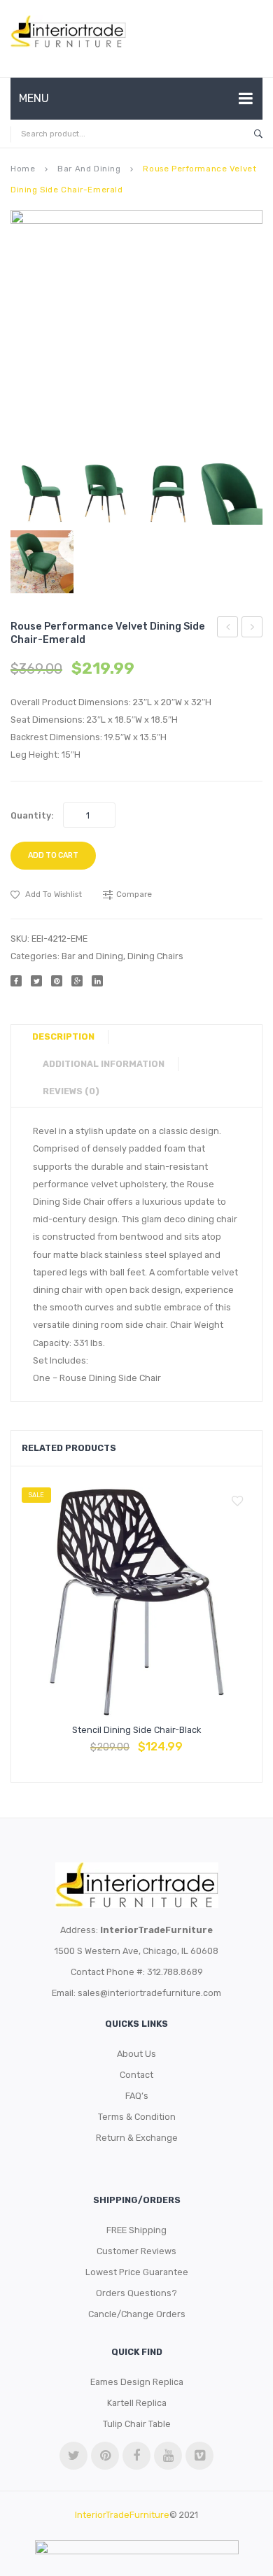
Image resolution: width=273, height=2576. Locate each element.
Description (63, 1036)
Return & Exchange (137, 2138)
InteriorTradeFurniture (122, 2515)
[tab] (69, 1037)
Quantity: (32, 815)
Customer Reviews (136, 2251)
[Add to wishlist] (237, 1501)
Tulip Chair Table (137, 2424)
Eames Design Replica (137, 2382)
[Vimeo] (199, 2456)
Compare (136, 1740)
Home (23, 169)
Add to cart (53, 855)
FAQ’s (137, 2096)
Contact (136, 2075)
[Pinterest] (57, 981)
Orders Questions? (136, 2293)
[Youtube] (168, 2456)
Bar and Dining (89, 169)
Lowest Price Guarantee (137, 2272)
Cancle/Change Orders (137, 2314)
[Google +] (77, 981)
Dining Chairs (155, 956)
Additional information (104, 1064)
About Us (136, 2054)
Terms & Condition (137, 2117)
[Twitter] (36, 981)
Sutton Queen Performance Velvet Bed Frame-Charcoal (252, 629)
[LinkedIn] (97, 981)
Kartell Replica (137, 2403)
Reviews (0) (71, 1091)
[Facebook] (16, 981)
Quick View (170, 1740)
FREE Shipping (136, 2230)
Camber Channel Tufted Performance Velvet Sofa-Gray (228, 629)
